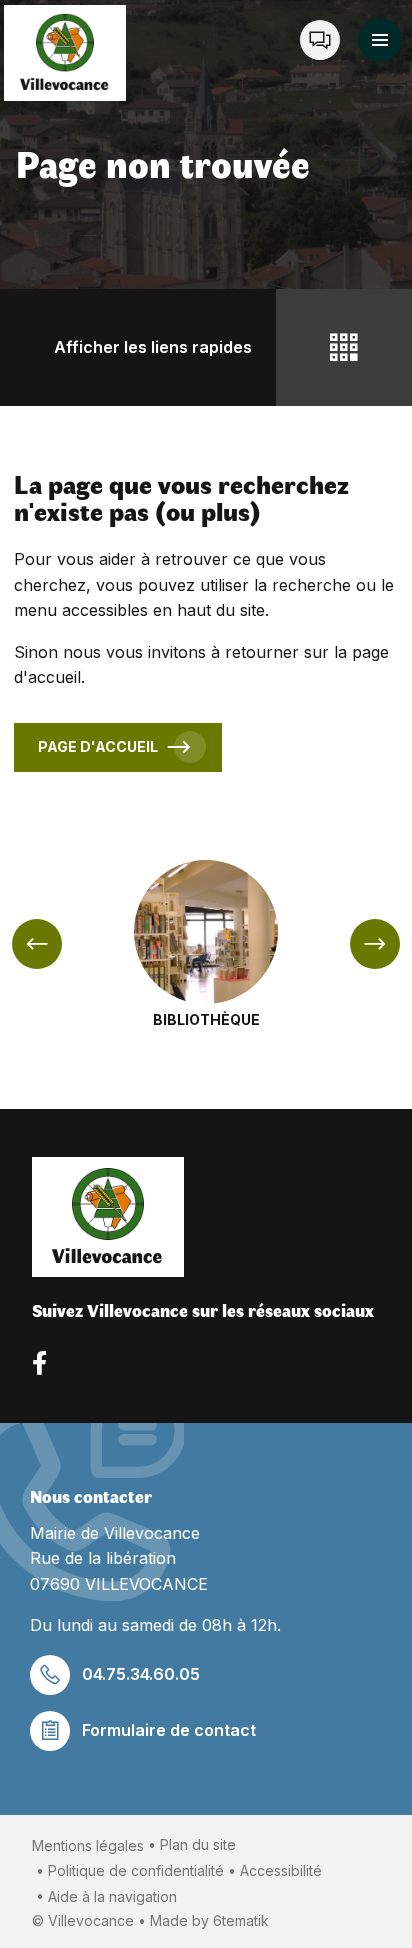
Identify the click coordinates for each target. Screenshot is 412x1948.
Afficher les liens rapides (153, 347)
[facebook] (39, 1363)
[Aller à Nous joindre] (320, 40)
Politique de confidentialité (136, 1870)
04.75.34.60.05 (141, 1674)
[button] (380, 40)
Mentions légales (88, 1845)
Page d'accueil (98, 746)
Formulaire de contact (169, 1730)
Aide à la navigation (112, 1896)
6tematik (241, 1920)
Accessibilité (281, 1870)
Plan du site (198, 1844)
